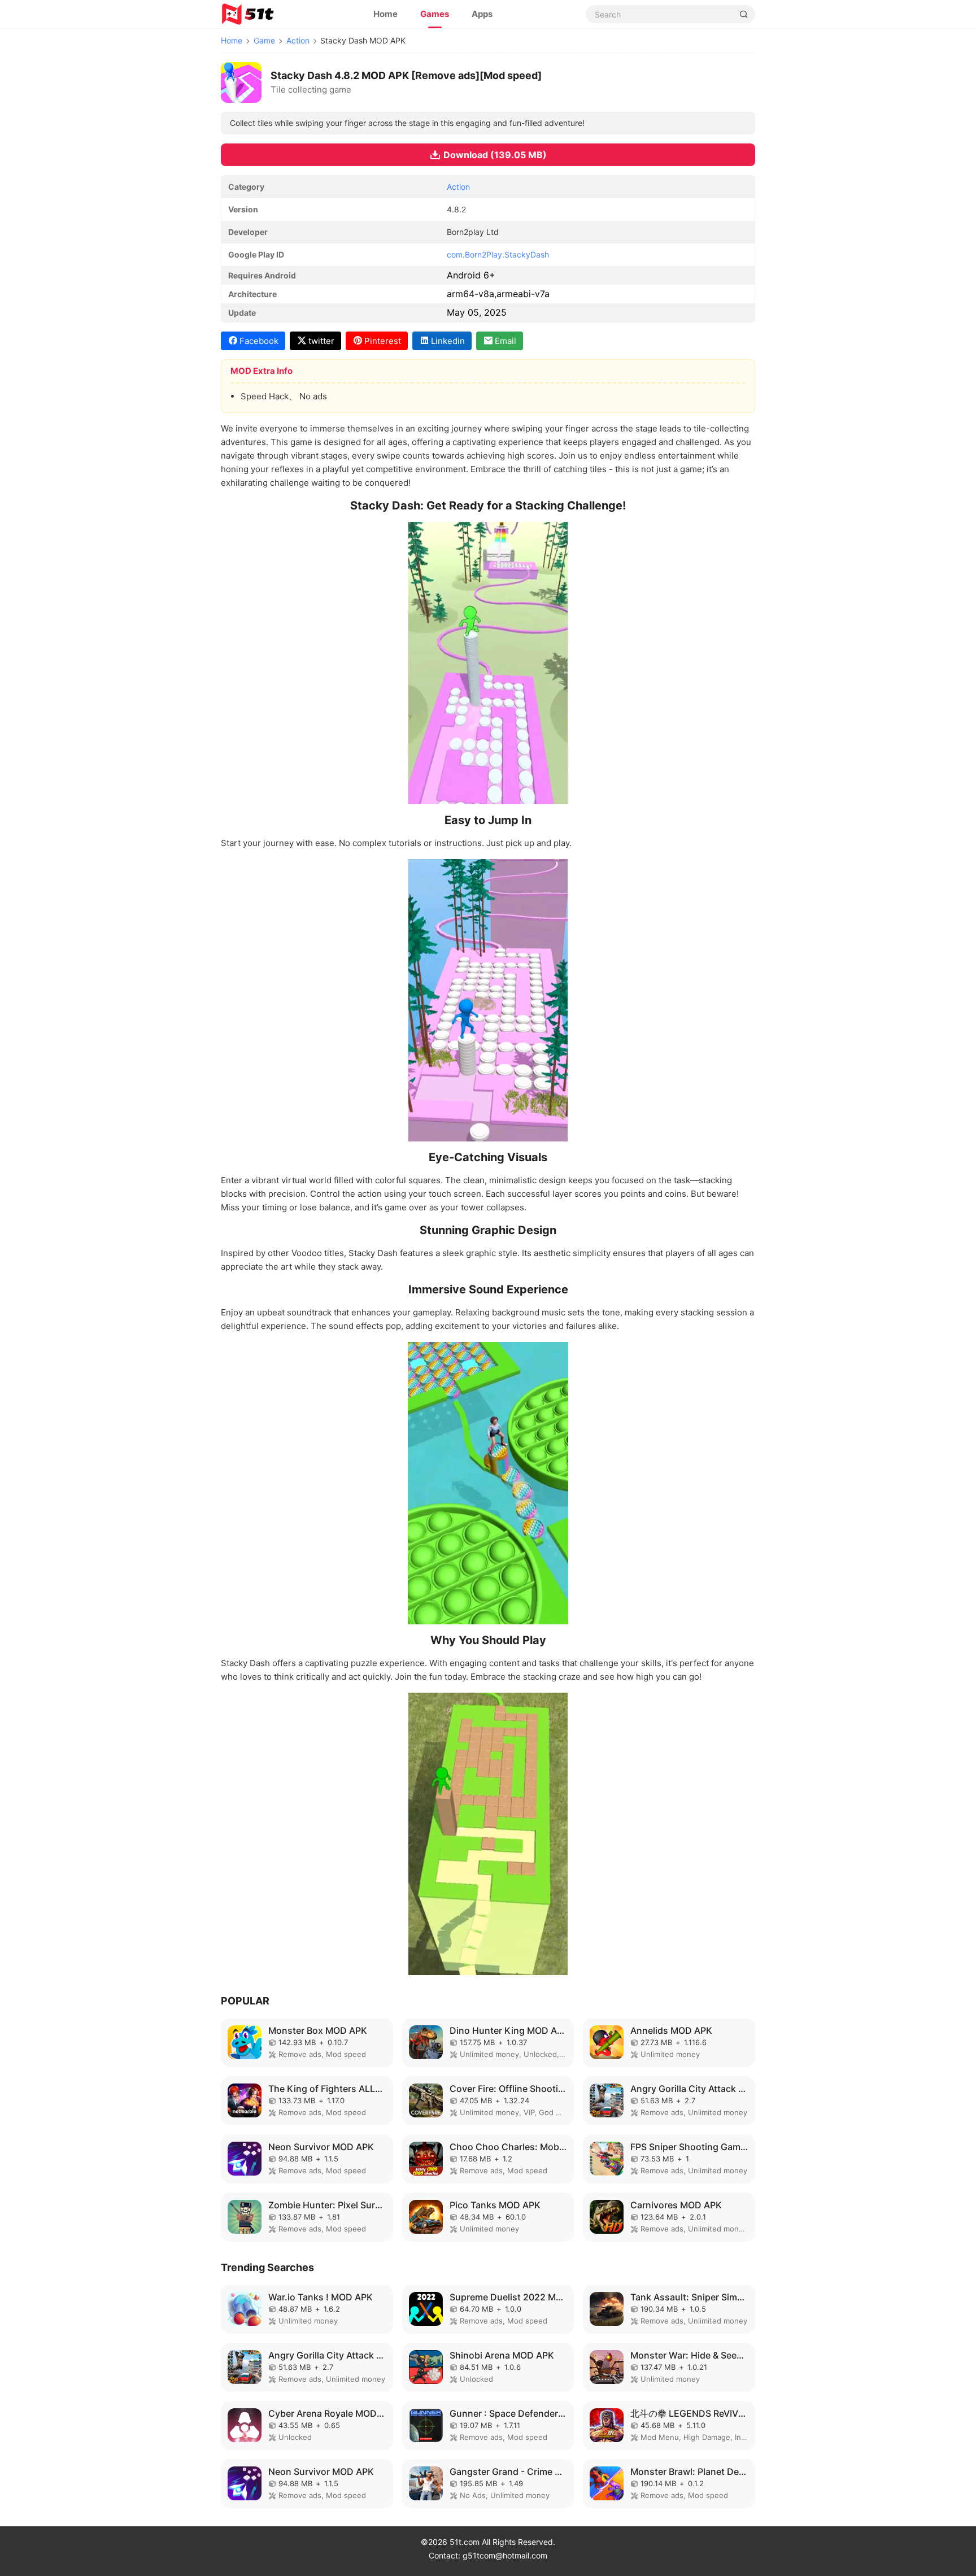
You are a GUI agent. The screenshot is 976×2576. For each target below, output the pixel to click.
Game (264, 40)
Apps (482, 14)
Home (385, 14)
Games (435, 14)
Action (298, 40)
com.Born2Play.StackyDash (498, 254)
